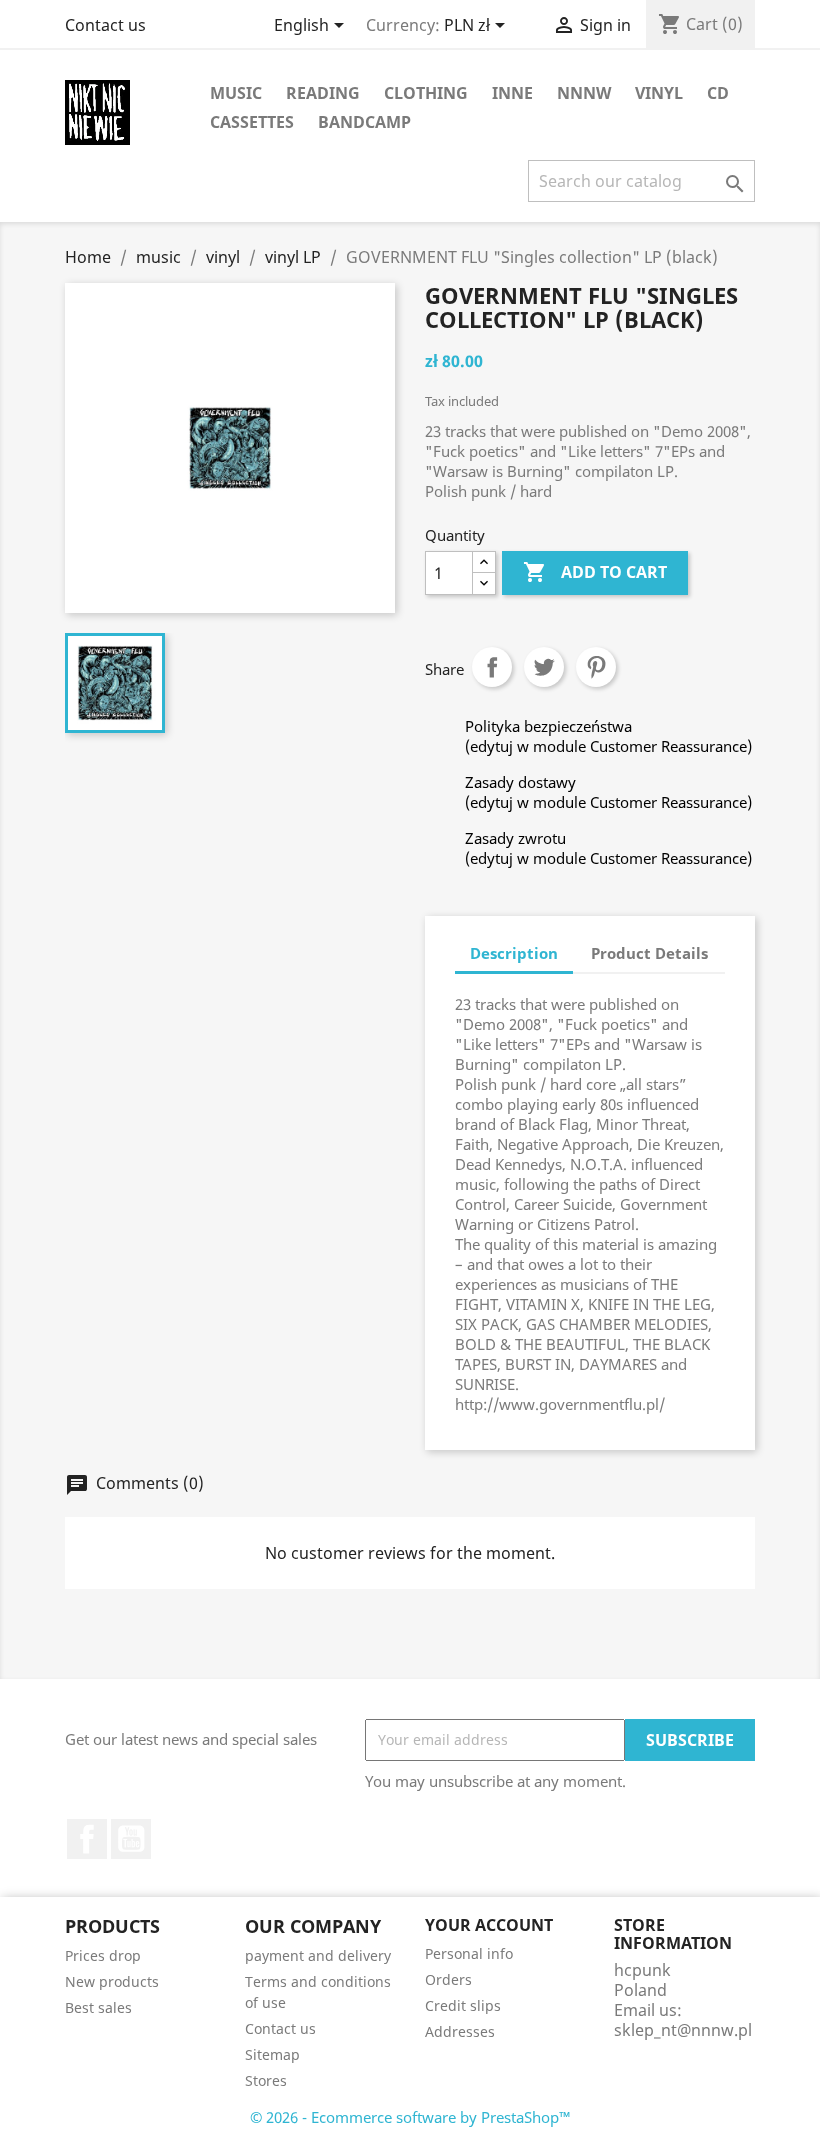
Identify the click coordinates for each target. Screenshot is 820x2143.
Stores (266, 2080)
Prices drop (103, 1955)
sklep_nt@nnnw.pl (683, 2030)
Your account (489, 1925)
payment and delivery (318, 1955)
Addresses (460, 2031)
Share (492, 667)
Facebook (87, 1839)
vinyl (659, 93)
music (236, 93)
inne (512, 93)
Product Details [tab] (649, 953)
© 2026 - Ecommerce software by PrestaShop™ (410, 2117)
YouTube (131, 1839)
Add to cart (595, 572)
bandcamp (364, 122)
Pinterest (596, 667)
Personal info (469, 1953)
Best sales (98, 2007)
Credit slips (463, 2005)
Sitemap (272, 2054)
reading (323, 93)
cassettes (252, 122)
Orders (448, 1979)
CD (718, 93)
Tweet (544, 667)
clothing (426, 93)
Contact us (105, 25)
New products (112, 1981)
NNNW (584, 93)
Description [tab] (514, 953)
